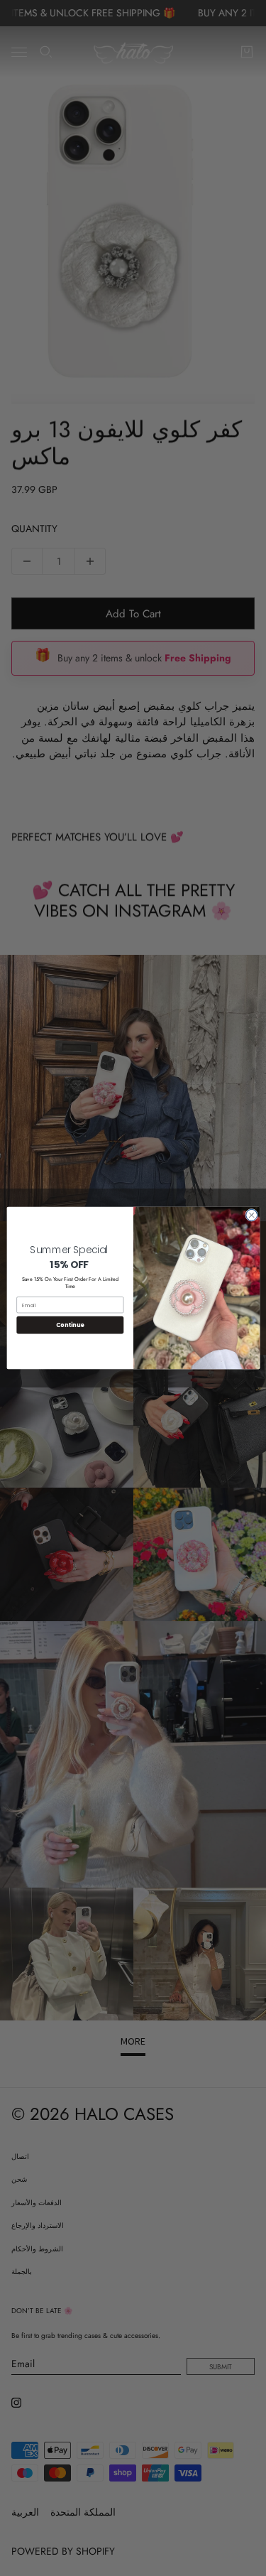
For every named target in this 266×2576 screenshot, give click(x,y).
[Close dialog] (251, 1215)
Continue (70, 1325)
